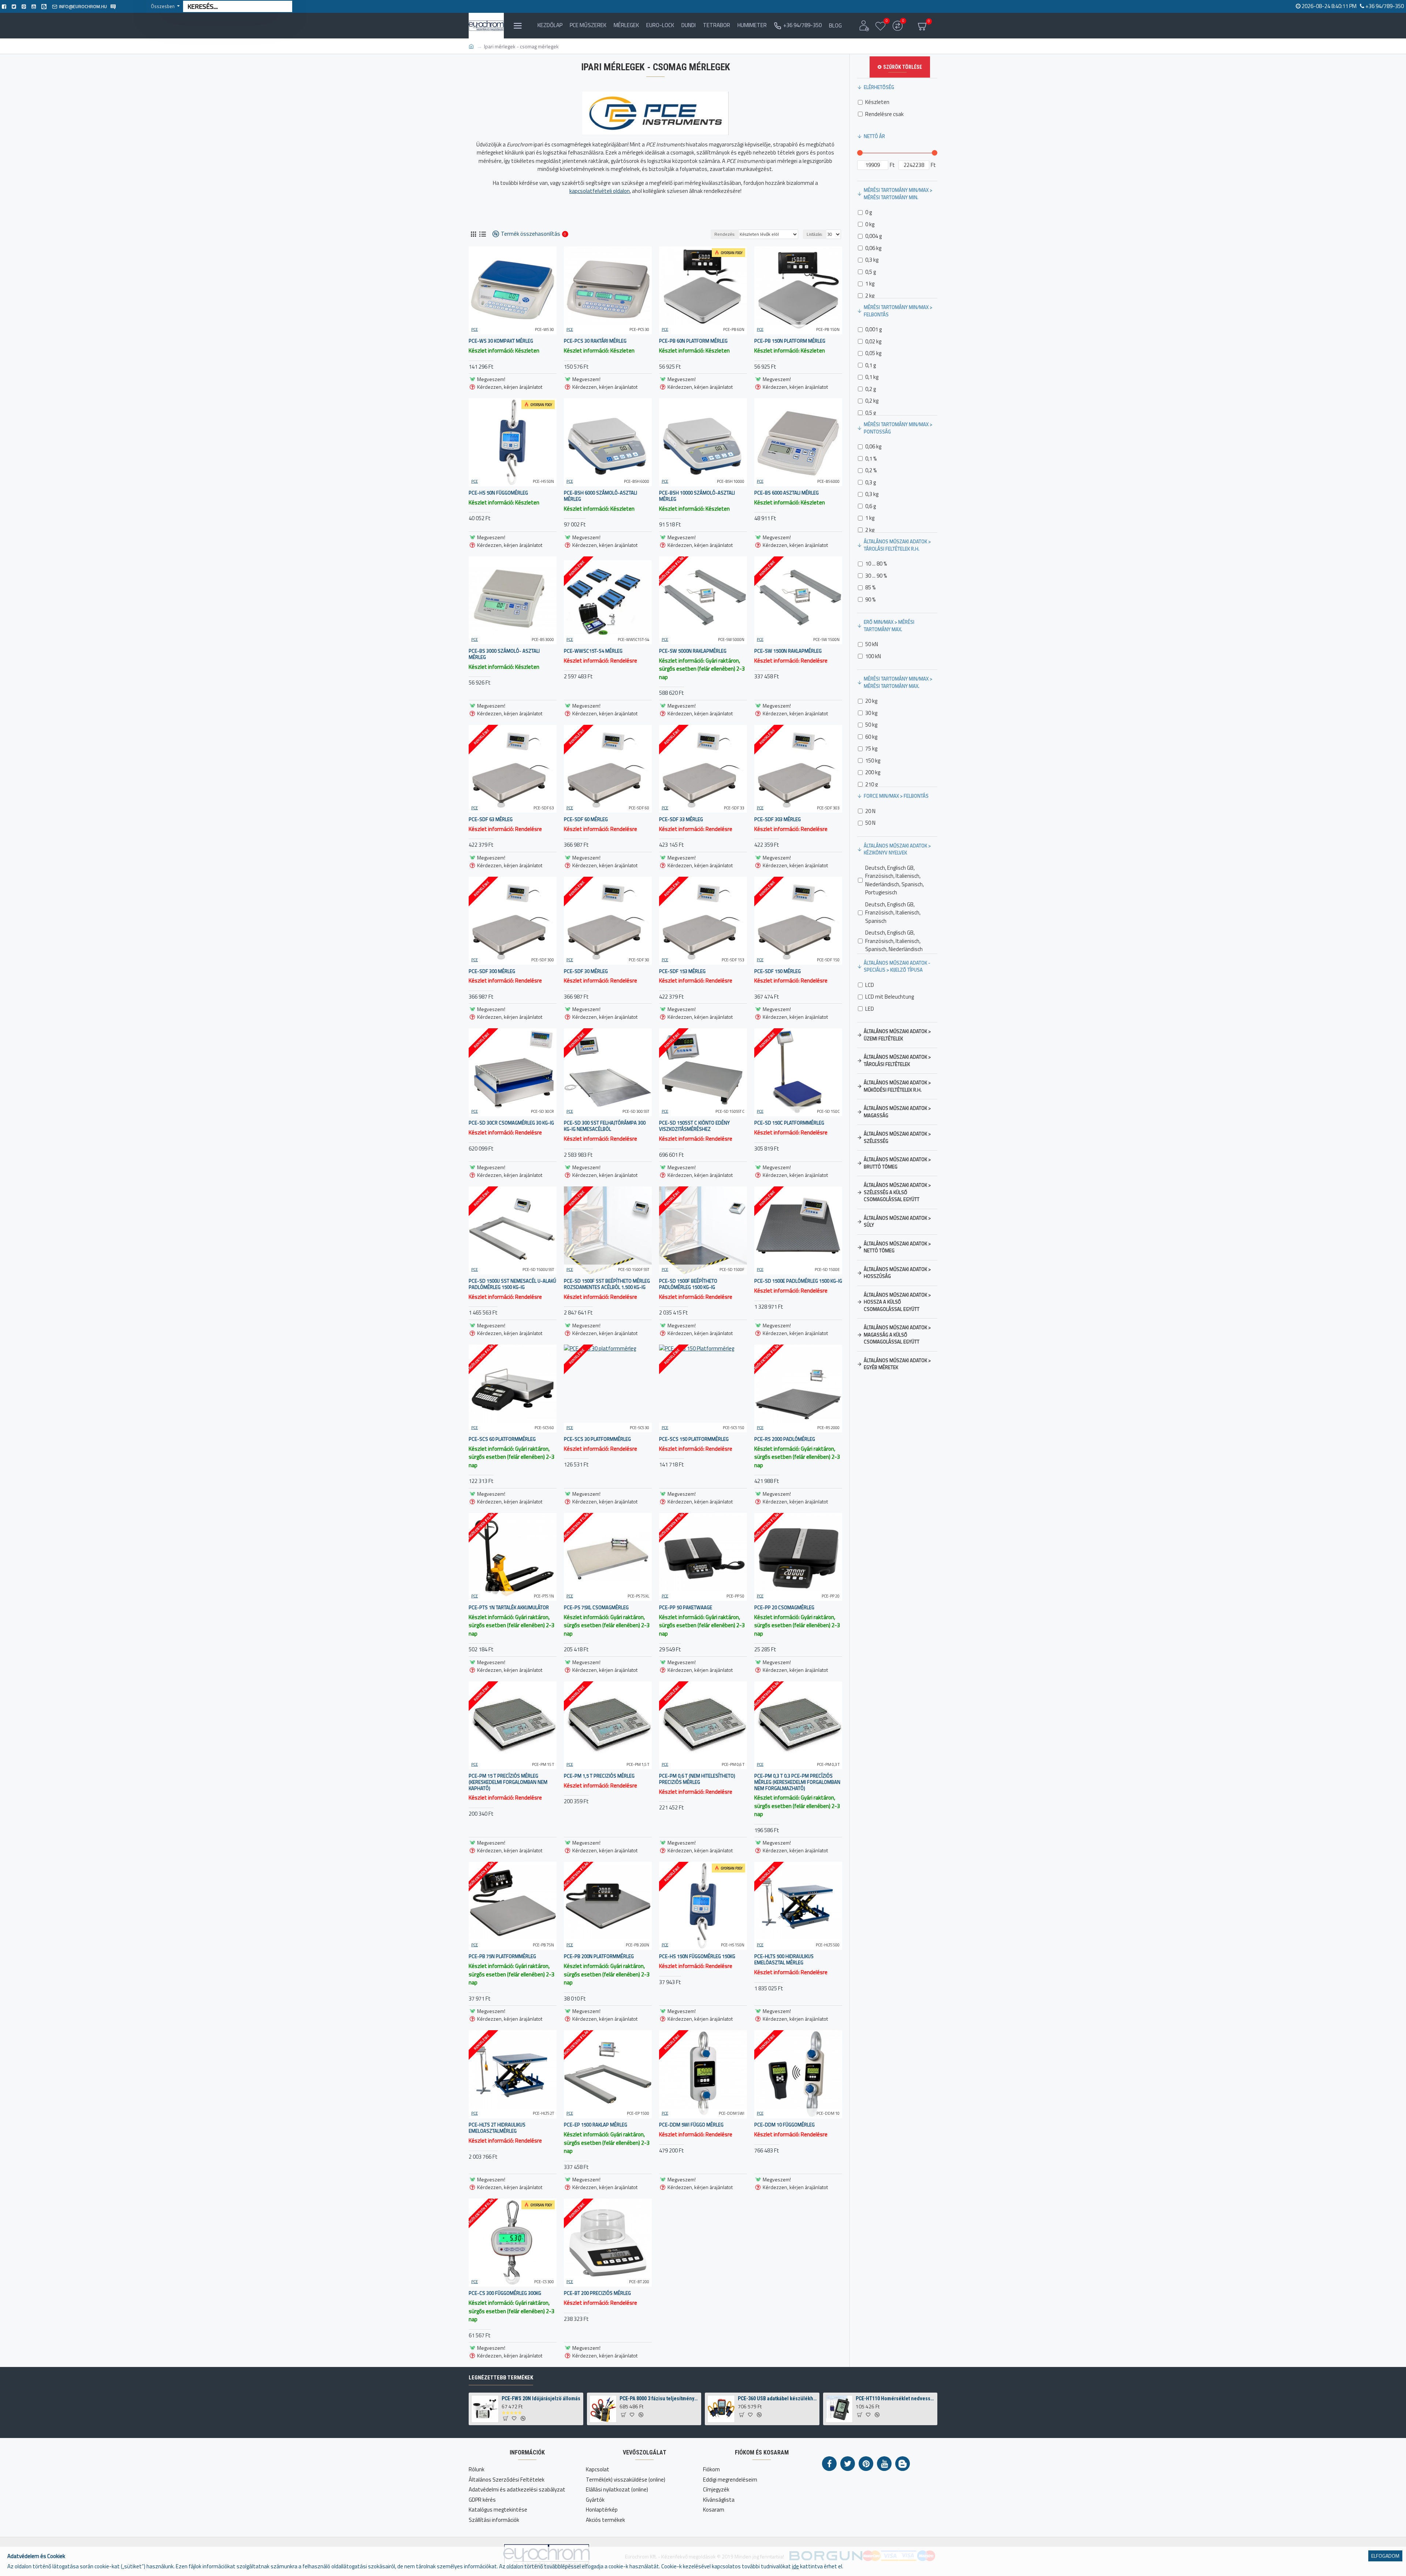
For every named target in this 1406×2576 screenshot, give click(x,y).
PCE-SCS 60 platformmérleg (502, 1439)
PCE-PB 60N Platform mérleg (693, 341)
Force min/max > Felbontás (896, 796)
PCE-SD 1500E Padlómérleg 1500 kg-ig (798, 1281)
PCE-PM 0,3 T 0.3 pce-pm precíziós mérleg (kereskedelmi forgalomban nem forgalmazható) (797, 1782)
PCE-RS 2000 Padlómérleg (785, 1439)
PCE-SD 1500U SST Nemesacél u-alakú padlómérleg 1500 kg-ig (512, 1284)
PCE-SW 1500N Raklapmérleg (788, 651)
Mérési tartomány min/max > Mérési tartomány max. (898, 682)
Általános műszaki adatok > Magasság (897, 1112)
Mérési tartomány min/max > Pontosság (898, 428)
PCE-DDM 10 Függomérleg (784, 2125)
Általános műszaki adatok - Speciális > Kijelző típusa (897, 966)
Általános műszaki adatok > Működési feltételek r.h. (897, 1086)
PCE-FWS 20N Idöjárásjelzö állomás (541, 2398)
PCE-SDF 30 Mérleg (586, 971)
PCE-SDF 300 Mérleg (492, 971)
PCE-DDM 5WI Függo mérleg (691, 2125)
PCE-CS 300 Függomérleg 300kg (505, 2293)
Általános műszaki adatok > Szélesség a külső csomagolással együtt (897, 1192)
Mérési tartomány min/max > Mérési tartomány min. (898, 194)
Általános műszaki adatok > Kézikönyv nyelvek (897, 849)
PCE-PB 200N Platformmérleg (599, 1956)
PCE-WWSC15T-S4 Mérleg (593, 651)
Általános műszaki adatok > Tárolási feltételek (897, 1060)
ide (795, 2566)
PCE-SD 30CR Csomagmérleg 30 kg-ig (511, 1123)
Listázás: (815, 234)
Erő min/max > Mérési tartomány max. (889, 626)
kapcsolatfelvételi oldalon (600, 191)
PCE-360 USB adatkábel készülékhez (777, 2398)
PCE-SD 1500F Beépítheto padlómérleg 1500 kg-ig (688, 1284)
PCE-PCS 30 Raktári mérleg (595, 341)
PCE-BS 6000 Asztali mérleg (786, 493)
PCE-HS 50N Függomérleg (498, 493)
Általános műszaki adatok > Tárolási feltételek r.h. (897, 545)
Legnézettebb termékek (501, 2378)
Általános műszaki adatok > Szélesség (897, 1137)
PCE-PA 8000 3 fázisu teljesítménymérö (659, 2398)
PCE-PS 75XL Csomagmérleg (596, 1608)
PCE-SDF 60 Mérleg (586, 819)
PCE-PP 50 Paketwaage (686, 1608)
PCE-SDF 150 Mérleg (778, 971)
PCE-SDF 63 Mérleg (491, 819)
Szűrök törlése (903, 67)
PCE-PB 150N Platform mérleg (790, 341)
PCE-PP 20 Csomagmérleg (784, 1608)
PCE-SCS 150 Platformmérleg (694, 1439)
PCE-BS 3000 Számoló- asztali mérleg (504, 654)
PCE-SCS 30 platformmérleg (597, 1439)
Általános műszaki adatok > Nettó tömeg (897, 1247)
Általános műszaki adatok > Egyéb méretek (897, 1364)
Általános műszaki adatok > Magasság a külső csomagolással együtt (897, 1334)
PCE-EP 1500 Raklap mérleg (596, 2125)
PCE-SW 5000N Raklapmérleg (693, 651)
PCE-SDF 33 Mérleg (681, 819)
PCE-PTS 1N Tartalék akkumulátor (509, 1608)
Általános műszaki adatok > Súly (897, 1222)
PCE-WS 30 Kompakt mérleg (501, 341)
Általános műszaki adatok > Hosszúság (897, 1273)
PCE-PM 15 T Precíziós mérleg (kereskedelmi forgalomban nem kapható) (508, 1782)
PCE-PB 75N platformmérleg (502, 1956)
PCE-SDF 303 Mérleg (778, 819)
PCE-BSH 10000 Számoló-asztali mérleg (697, 496)
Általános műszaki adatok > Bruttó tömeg (897, 1163)
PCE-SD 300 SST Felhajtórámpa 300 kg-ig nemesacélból (605, 1126)
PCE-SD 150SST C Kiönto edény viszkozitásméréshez (694, 1126)
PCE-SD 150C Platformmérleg (789, 1123)
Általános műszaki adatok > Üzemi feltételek (897, 1035)
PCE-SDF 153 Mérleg (682, 971)
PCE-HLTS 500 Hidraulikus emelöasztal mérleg (784, 1960)
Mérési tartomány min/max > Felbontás (898, 311)
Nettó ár (874, 136)
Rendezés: (725, 234)
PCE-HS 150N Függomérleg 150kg (697, 1956)
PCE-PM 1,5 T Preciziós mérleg (599, 1776)
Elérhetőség (879, 87)
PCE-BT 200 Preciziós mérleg (597, 2293)
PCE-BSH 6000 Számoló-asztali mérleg (600, 496)
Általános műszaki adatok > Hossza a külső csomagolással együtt (897, 1302)
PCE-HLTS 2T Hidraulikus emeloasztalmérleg (497, 2128)
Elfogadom (1385, 2556)
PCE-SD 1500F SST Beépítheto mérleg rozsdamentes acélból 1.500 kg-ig (607, 1284)
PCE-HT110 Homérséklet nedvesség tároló (895, 2398)
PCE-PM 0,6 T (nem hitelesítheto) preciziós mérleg (697, 1779)
